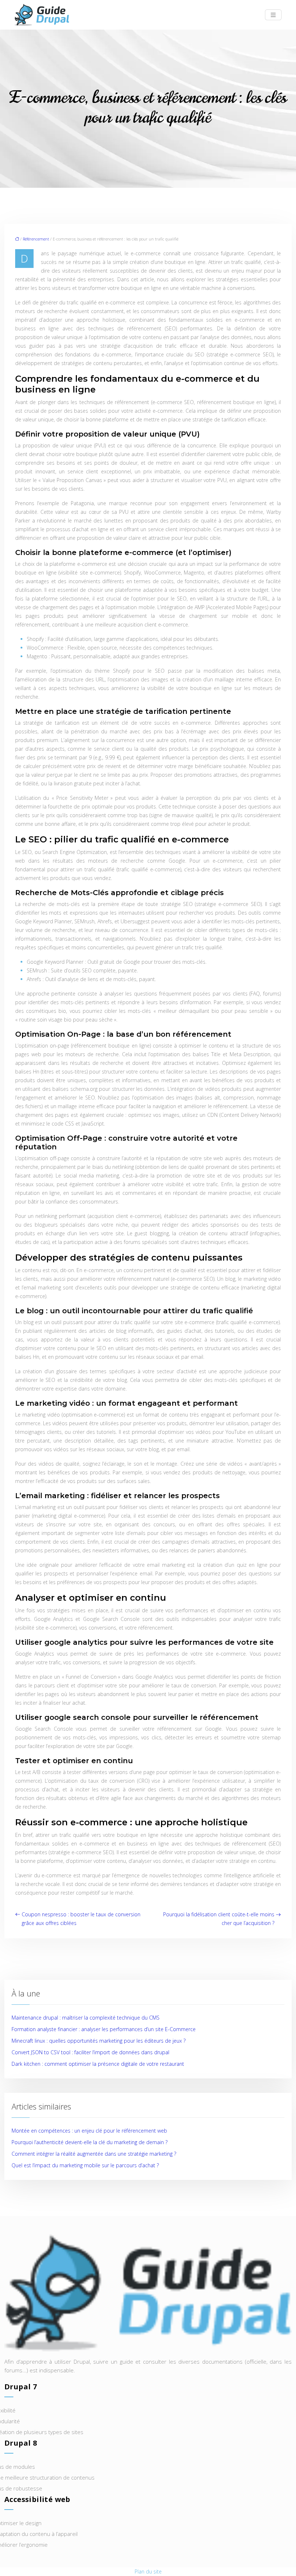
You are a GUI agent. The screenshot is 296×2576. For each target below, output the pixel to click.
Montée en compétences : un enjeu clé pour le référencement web (89, 2131)
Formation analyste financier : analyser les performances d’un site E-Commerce (104, 2029)
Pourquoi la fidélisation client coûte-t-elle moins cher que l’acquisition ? (219, 1919)
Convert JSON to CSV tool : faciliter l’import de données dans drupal (90, 2052)
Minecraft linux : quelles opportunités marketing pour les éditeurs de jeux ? (99, 2041)
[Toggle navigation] (273, 15)
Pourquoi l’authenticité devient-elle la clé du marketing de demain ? (90, 2142)
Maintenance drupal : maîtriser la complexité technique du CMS (86, 2018)
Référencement (36, 239)
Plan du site (148, 2571)
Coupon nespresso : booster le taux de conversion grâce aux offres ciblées (81, 1919)
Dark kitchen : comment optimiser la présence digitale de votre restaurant (98, 2064)
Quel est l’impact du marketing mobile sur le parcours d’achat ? (85, 2165)
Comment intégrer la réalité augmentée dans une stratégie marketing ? (94, 2154)
